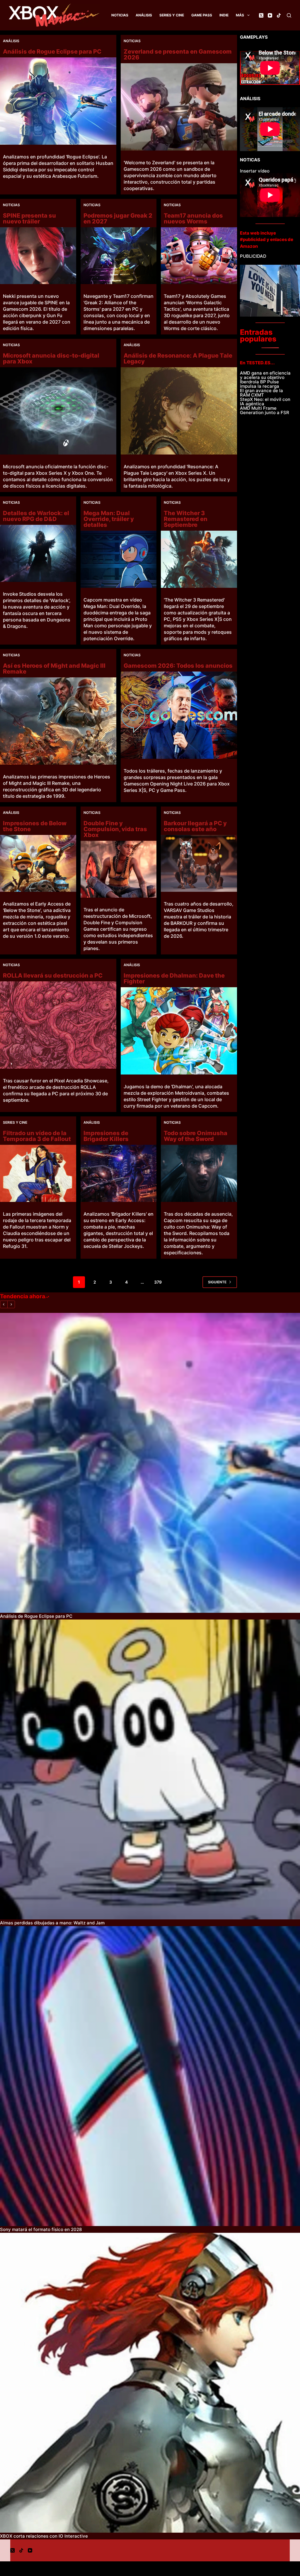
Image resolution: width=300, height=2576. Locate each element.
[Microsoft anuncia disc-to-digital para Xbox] (58, 411)
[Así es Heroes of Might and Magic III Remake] (58, 721)
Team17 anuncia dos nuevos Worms (193, 218)
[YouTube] (270, 15)
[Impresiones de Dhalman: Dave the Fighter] (179, 1031)
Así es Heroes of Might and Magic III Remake (54, 669)
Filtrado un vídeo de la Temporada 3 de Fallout (37, 1136)
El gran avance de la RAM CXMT (261, 393)
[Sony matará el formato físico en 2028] (150, 2076)
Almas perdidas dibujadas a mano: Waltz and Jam (52, 1923)
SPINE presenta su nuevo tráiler (29, 218)
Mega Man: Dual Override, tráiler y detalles (109, 519)
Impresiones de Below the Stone (35, 826)
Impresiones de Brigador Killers (106, 1136)
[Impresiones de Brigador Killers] (119, 1173)
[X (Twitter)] (261, 15)
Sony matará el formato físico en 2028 (41, 2229)
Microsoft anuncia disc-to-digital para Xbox (51, 358)
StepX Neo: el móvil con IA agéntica (265, 402)
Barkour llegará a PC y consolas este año (195, 826)
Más (240, 15)
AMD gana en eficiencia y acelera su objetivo (265, 375)
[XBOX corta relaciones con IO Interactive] (150, 2383)
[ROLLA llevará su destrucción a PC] (58, 1025)
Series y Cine (172, 15)
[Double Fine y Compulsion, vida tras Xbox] (119, 869)
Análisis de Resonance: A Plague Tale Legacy (178, 358)
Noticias (120, 15)
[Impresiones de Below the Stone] (38, 863)
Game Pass (202, 15)
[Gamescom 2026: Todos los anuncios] (179, 715)
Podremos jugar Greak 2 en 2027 (118, 218)
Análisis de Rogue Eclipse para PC (52, 52)
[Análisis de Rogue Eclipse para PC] (58, 101)
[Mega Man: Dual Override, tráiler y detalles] (119, 559)
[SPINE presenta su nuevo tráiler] (38, 256)
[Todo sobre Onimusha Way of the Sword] (199, 1173)
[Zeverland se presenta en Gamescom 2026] (179, 107)
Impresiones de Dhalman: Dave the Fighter (174, 978)
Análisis (144, 15)
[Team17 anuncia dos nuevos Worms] (199, 256)
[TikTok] (279, 15)
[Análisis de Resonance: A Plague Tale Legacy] (179, 411)
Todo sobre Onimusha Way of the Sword (196, 1136)
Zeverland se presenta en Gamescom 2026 (178, 54)
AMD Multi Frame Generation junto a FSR (265, 410)
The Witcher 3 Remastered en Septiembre (186, 519)
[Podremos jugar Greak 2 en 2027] (119, 256)
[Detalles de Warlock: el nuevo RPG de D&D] (38, 553)
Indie (224, 15)
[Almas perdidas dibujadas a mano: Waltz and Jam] (150, 1769)
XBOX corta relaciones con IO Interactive (44, 2536)
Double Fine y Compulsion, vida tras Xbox (115, 829)
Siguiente (217, 1282)
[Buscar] (289, 15)
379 (158, 1282)
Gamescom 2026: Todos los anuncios (178, 666)
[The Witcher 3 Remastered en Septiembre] (199, 559)
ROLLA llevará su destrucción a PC (53, 976)
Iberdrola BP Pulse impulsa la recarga (260, 384)
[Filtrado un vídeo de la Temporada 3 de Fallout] (38, 1173)
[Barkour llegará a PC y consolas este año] (199, 863)
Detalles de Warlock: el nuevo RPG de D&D (36, 516)
